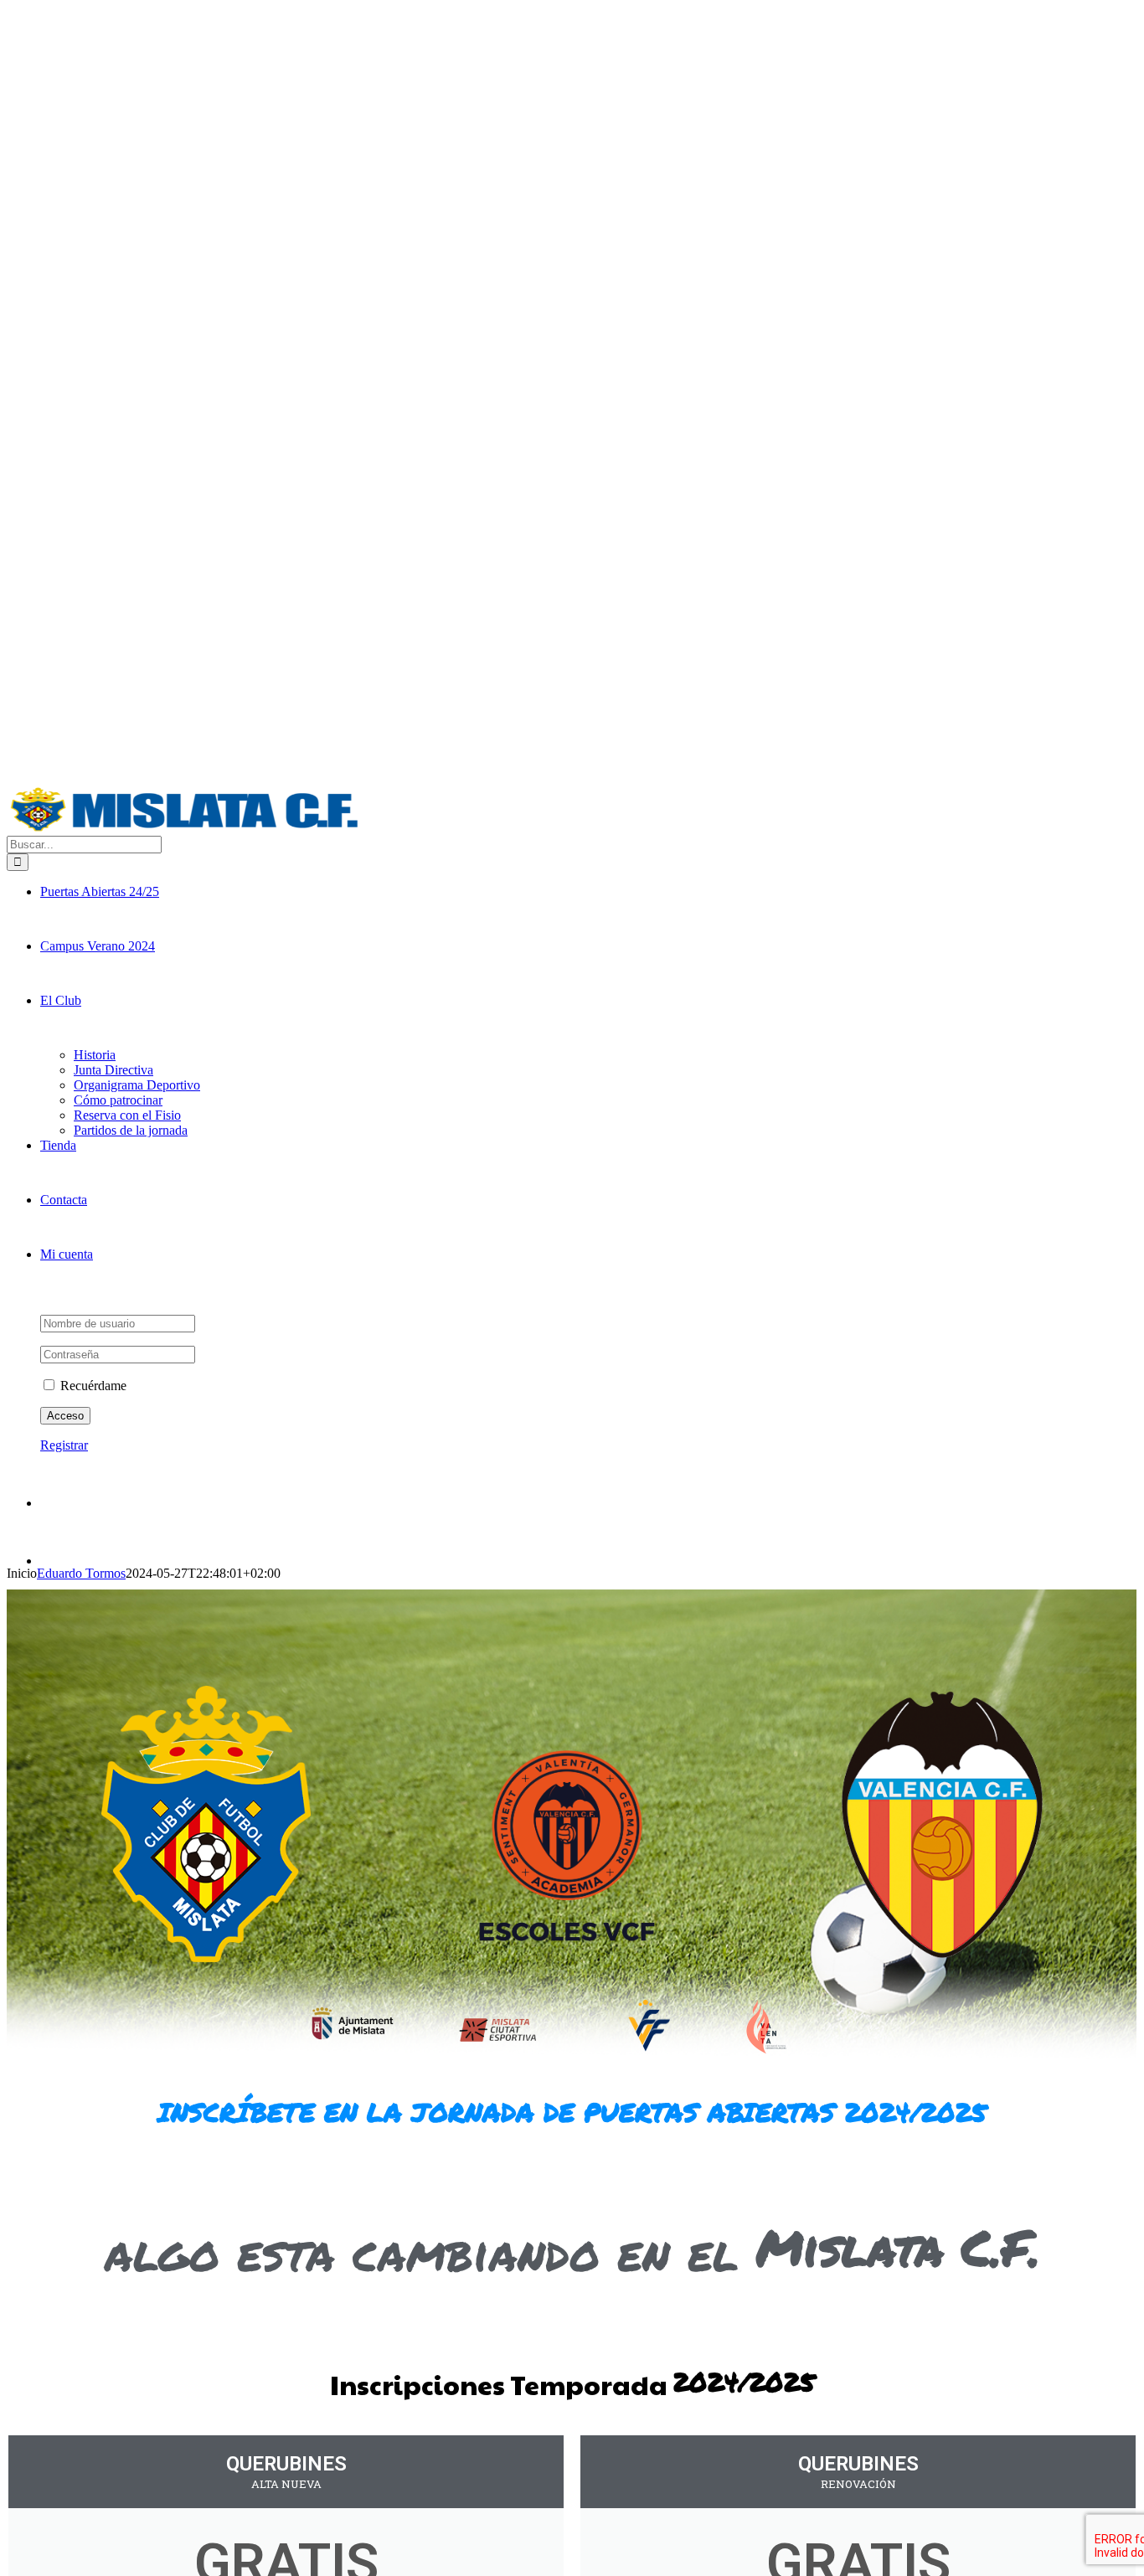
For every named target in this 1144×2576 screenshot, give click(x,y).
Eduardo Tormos (81, 1573)
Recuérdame (92, 1386)
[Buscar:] (84, 844)
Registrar (64, 1445)
